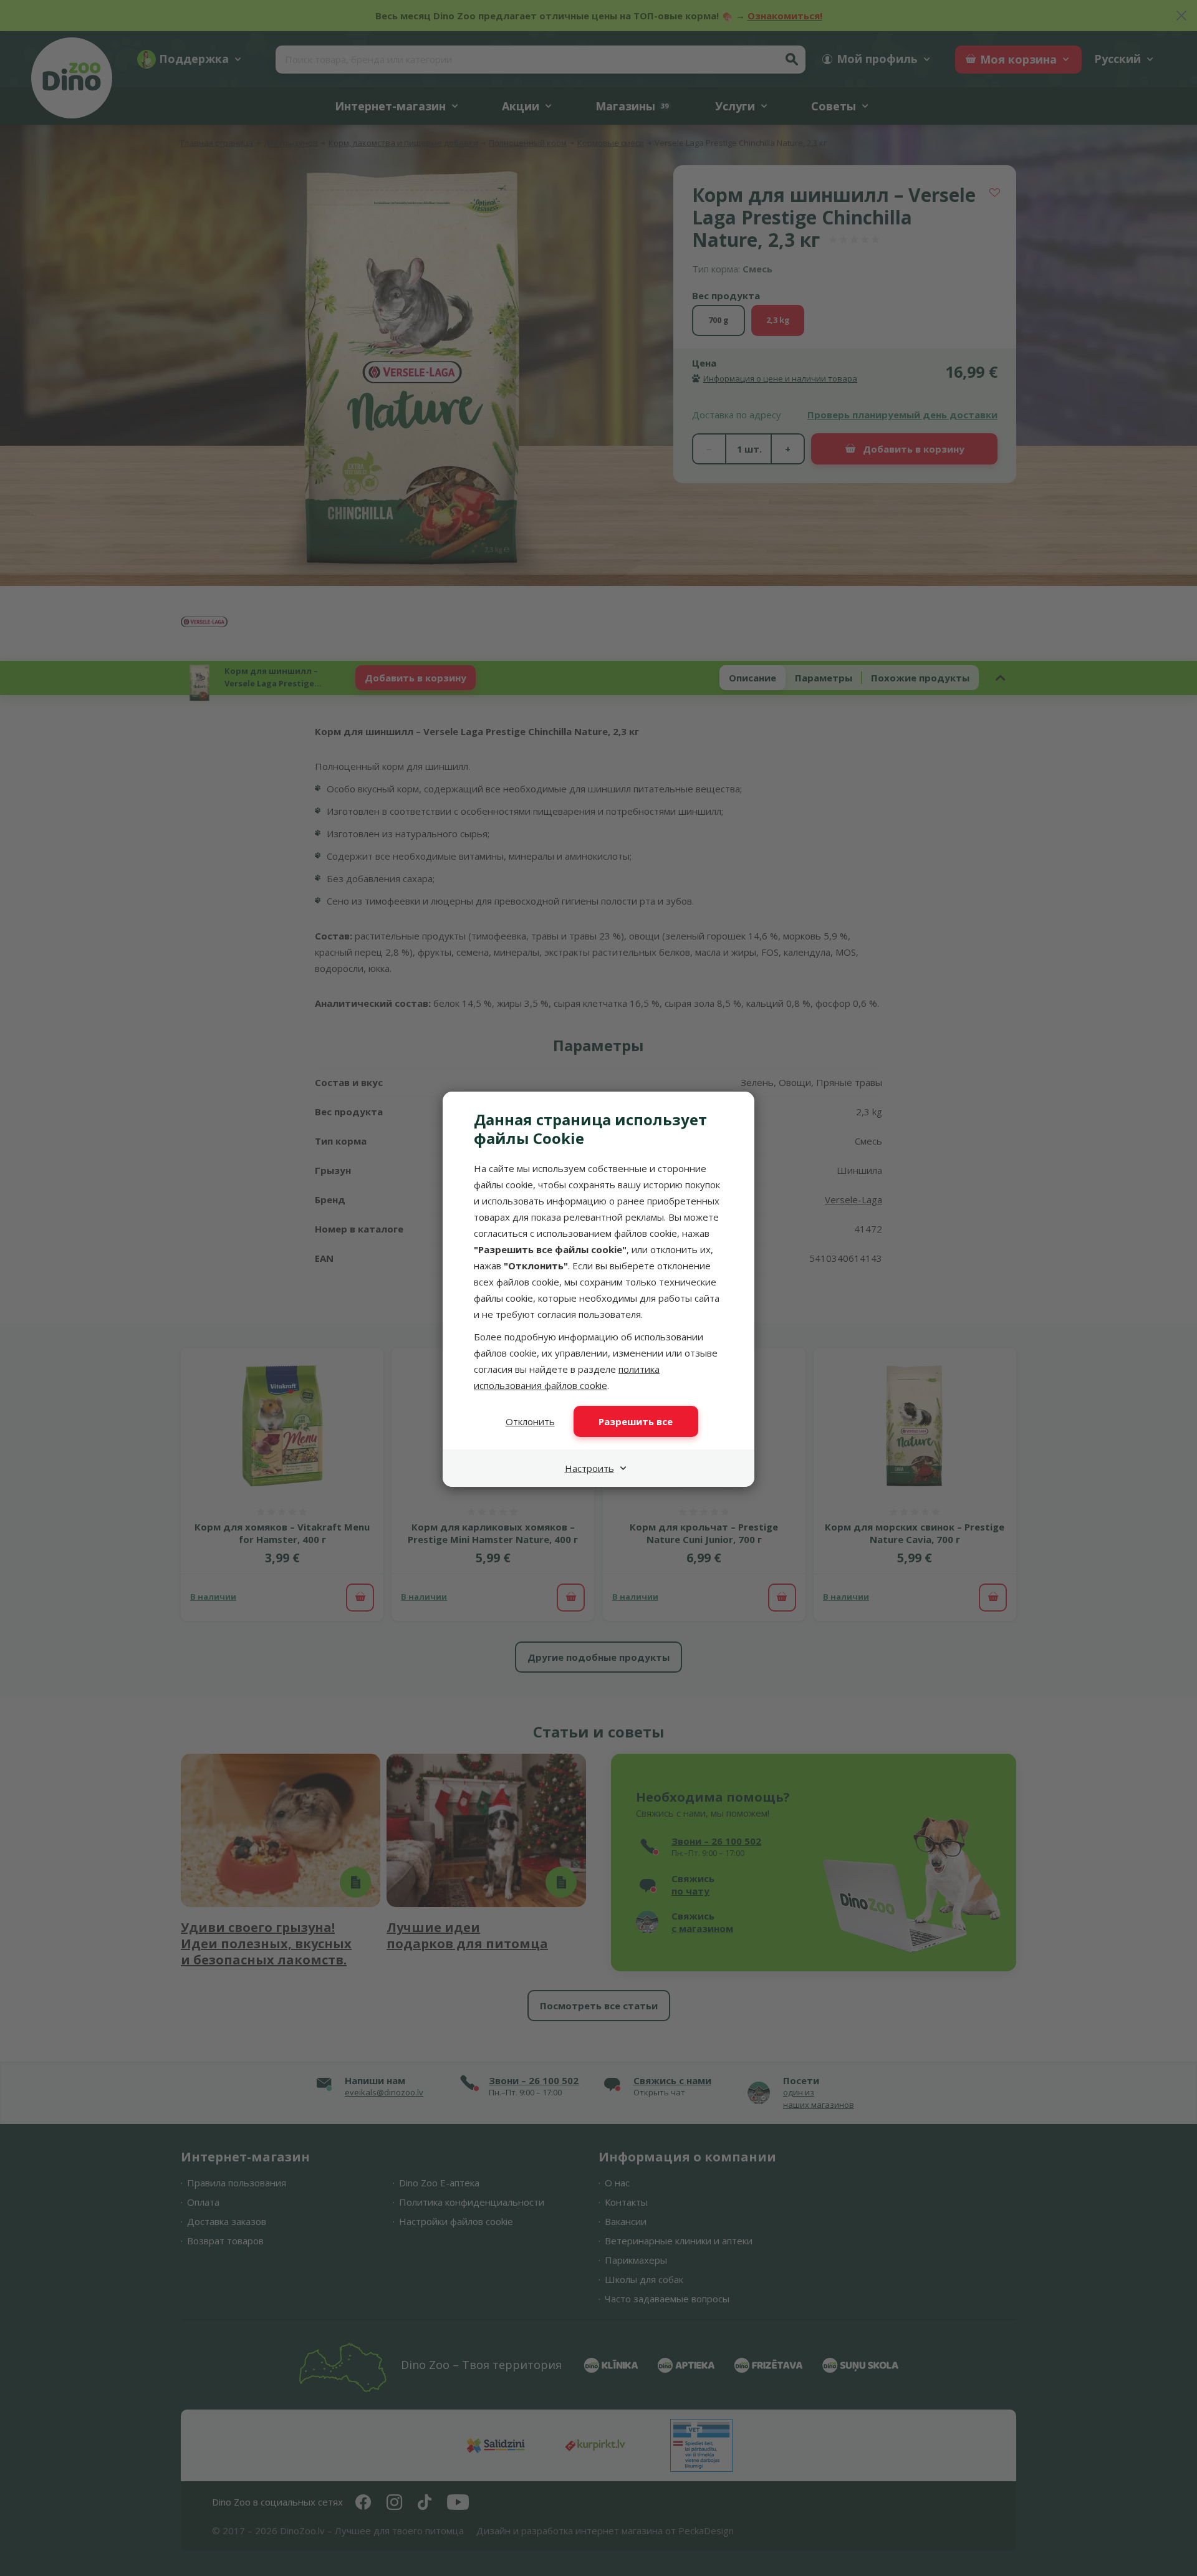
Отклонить (530, 1421)
